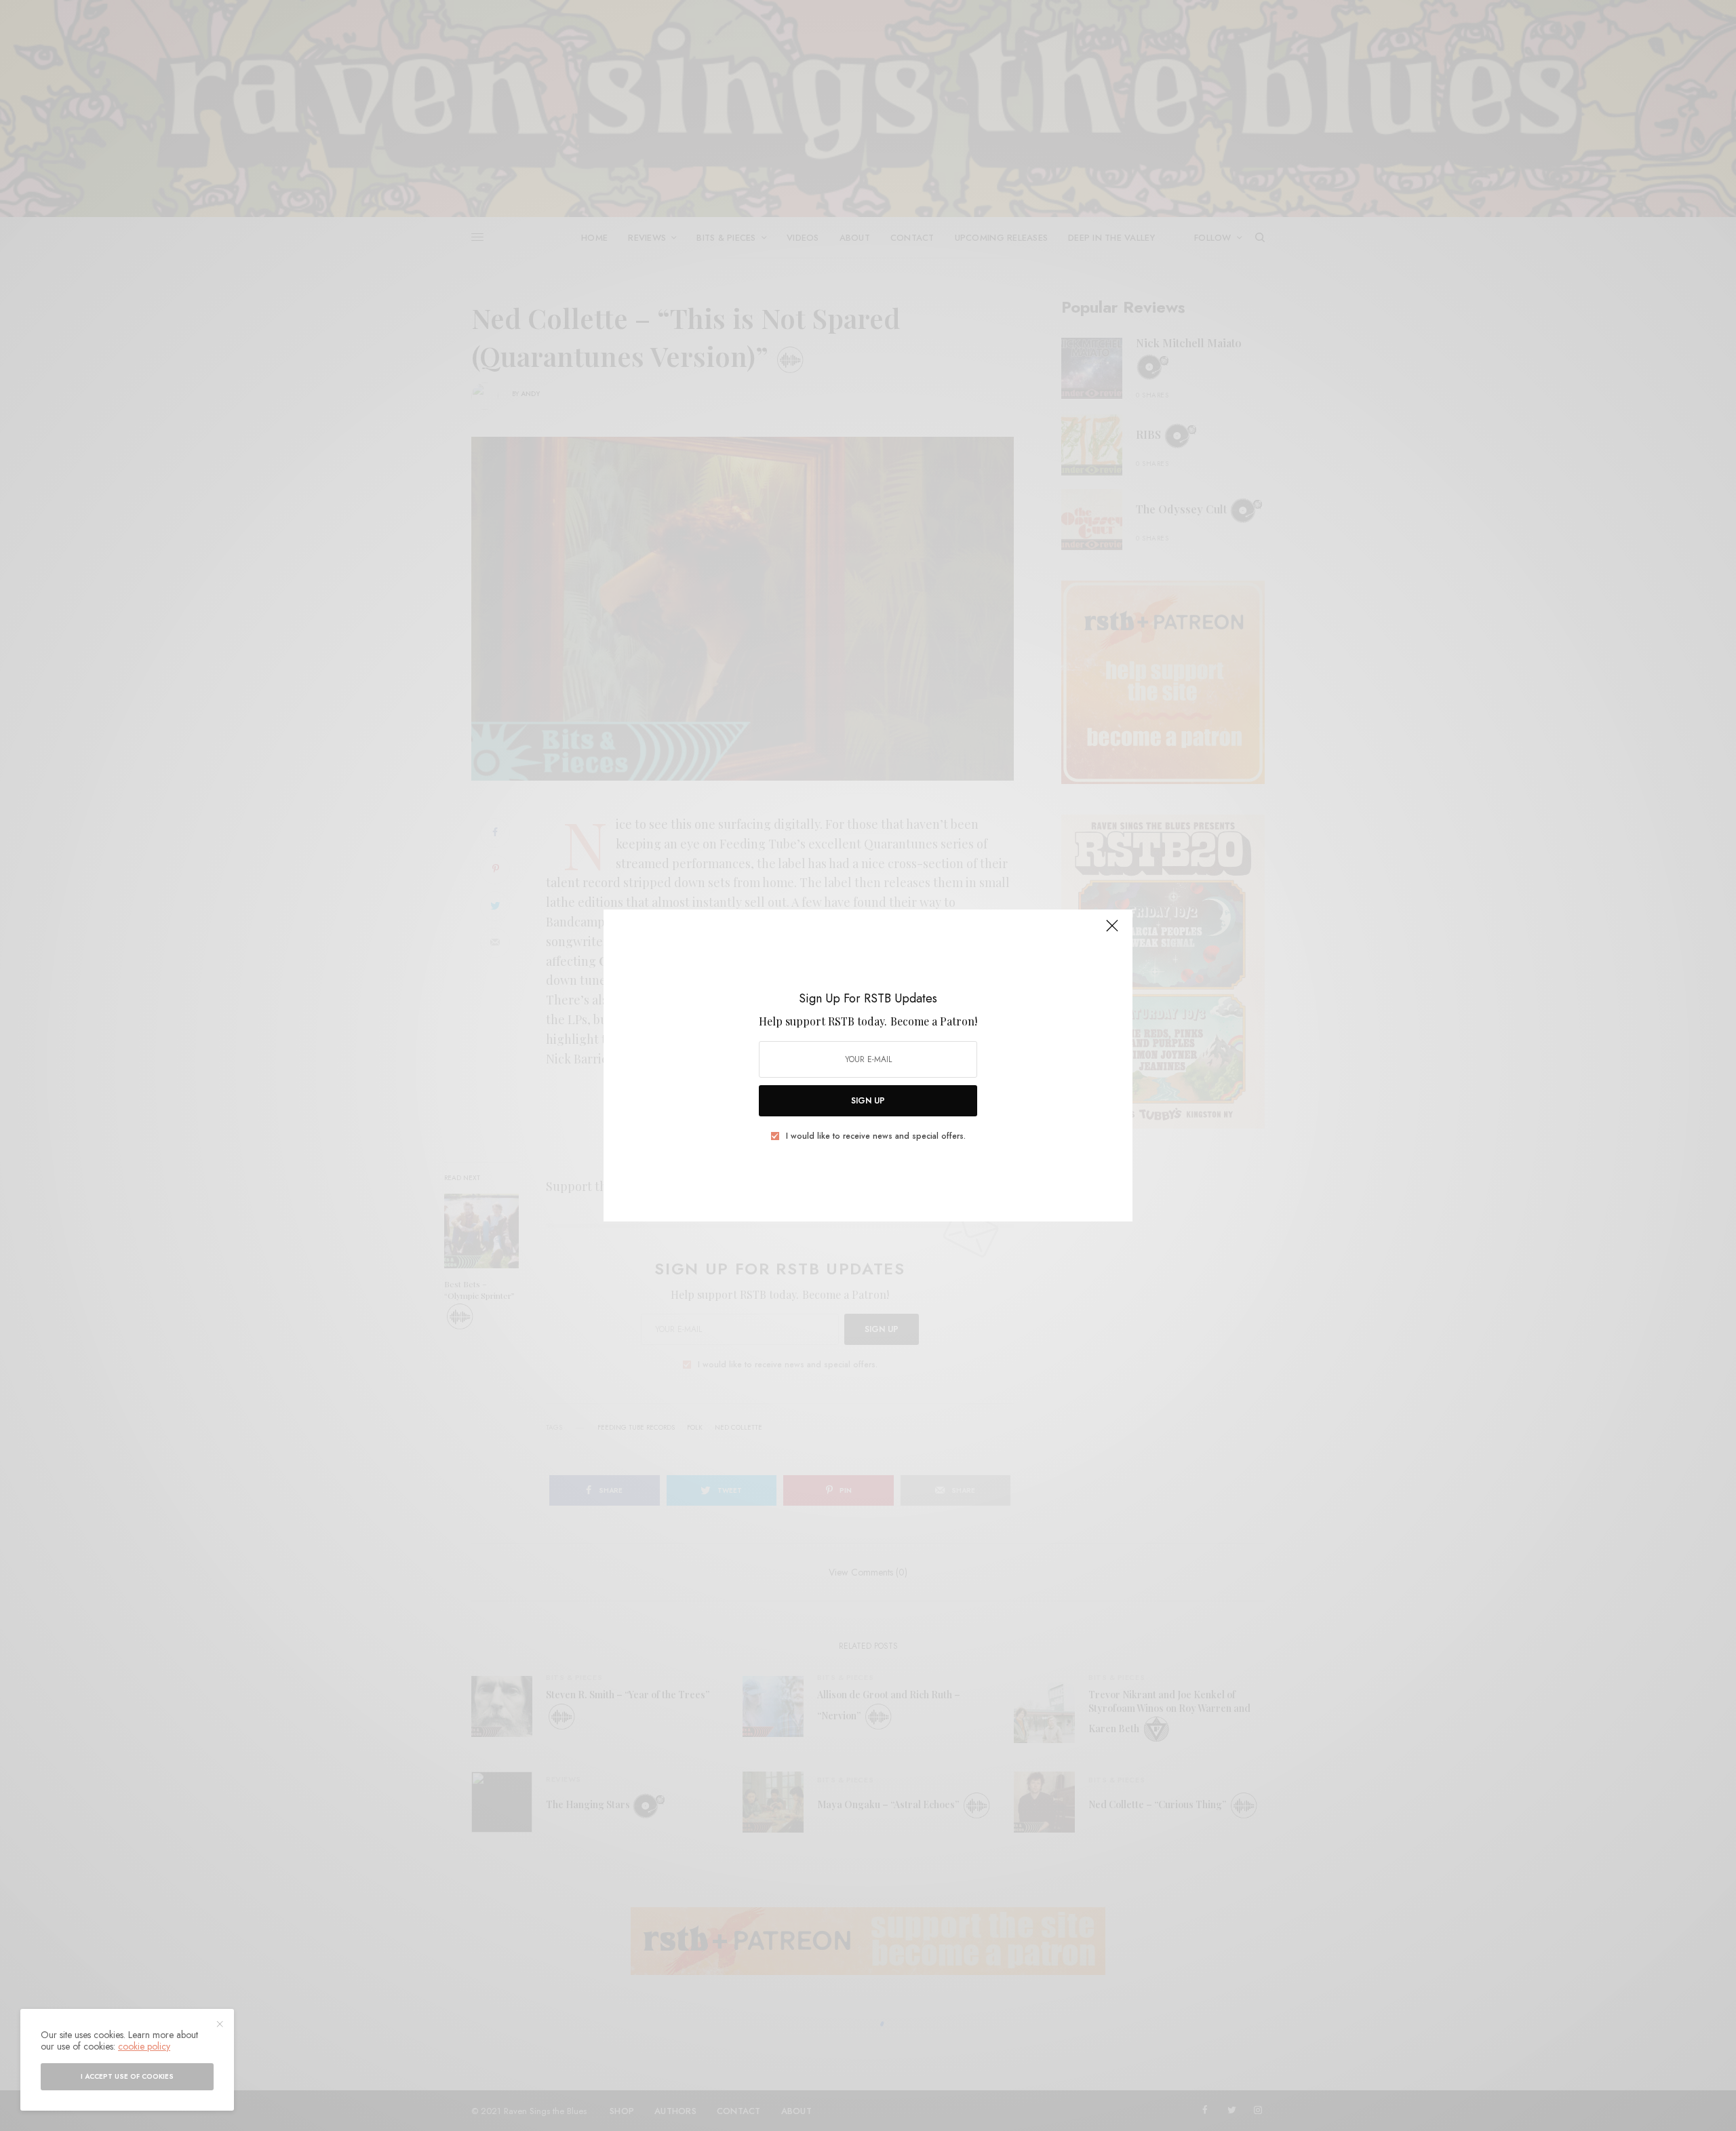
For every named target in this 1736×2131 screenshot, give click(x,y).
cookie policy (144, 2046)
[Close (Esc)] (1112, 931)
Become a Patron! (934, 1021)
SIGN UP (868, 1101)
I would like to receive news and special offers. (876, 1136)
